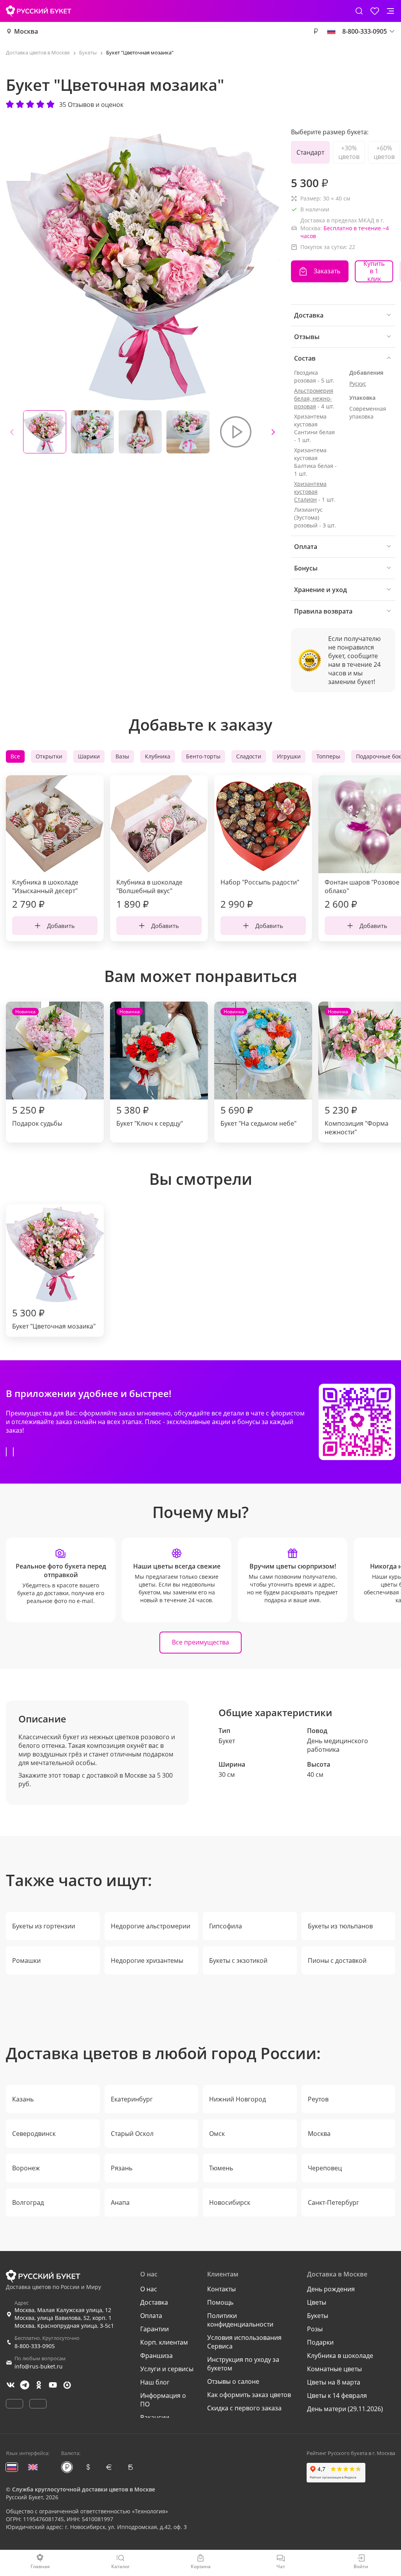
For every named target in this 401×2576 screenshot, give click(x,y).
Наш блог (155, 2382)
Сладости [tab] (249, 756)
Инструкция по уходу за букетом (243, 2364)
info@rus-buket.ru (39, 2366)
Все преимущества (200, 1642)
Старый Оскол (132, 2134)
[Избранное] (375, 11)
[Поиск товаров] (359, 11)
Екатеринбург (132, 2099)
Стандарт (310, 152)
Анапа (120, 2202)
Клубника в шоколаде (340, 2356)
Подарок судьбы (37, 1068)
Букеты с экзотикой (238, 1960)
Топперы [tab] (328, 756)
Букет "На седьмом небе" (258, 1068)
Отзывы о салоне (233, 2381)
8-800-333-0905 (35, 2346)
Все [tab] (15, 756)
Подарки (320, 2342)
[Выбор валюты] (316, 31)
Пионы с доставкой (337, 1960)
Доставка (154, 2302)
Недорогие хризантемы (147, 1960)
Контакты (221, 2289)
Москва (26, 31)
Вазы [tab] (122, 756)
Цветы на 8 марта (334, 2382)
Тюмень (221, 2168)
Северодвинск (34, 2134)
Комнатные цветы (334, 2369)
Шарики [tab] (89, 756)
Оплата (151, 2316)
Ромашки (26, 1960)
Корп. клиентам (164, 2342)
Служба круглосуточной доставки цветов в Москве (84, 2489)
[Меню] (390, 11)
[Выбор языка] (331, 31)
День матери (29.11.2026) (345, 2409)
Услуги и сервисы (167, 2369)
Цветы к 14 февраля (337, 2395)
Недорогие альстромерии (151, 1926)
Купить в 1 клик (374, 271)
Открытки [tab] (49, 756)
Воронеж (26, 2168)
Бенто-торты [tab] (203, 756)
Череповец (325, 2168)
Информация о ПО (163, 2400)
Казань (23, 2099)
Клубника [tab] (158, 756)
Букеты (318, 2316)
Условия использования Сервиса (244, 2342)
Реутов (318, 2099)
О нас (149, 2289)
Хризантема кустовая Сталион (310, 492)
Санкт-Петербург (333, 2202)
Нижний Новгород (238, 2099)
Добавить (61, 926)
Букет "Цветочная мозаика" (54, 1318)
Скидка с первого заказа (244, 2408)
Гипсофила (226, 1926)
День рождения (331, 2289)
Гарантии (154, 2329)
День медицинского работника (338, 1745)
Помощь (220, 2302)
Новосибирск (230, 2202)
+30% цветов (349, 152)
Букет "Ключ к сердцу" (150, 1068)
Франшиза (156, 2356)
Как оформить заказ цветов (249, 2395)
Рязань (122, 2168)
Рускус (358, 384)
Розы (315, 2329)
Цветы (317, 2302)
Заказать (327, 271)
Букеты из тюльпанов (340, 1926)
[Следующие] (273, 432)
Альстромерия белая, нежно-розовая (314, 398)
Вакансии (155, 2417)
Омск (217, 2134)
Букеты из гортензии (44, 1926)
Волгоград (28, 2202)
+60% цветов (384, 152)
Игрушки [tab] (289, 756)
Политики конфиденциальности (240, 2320)
